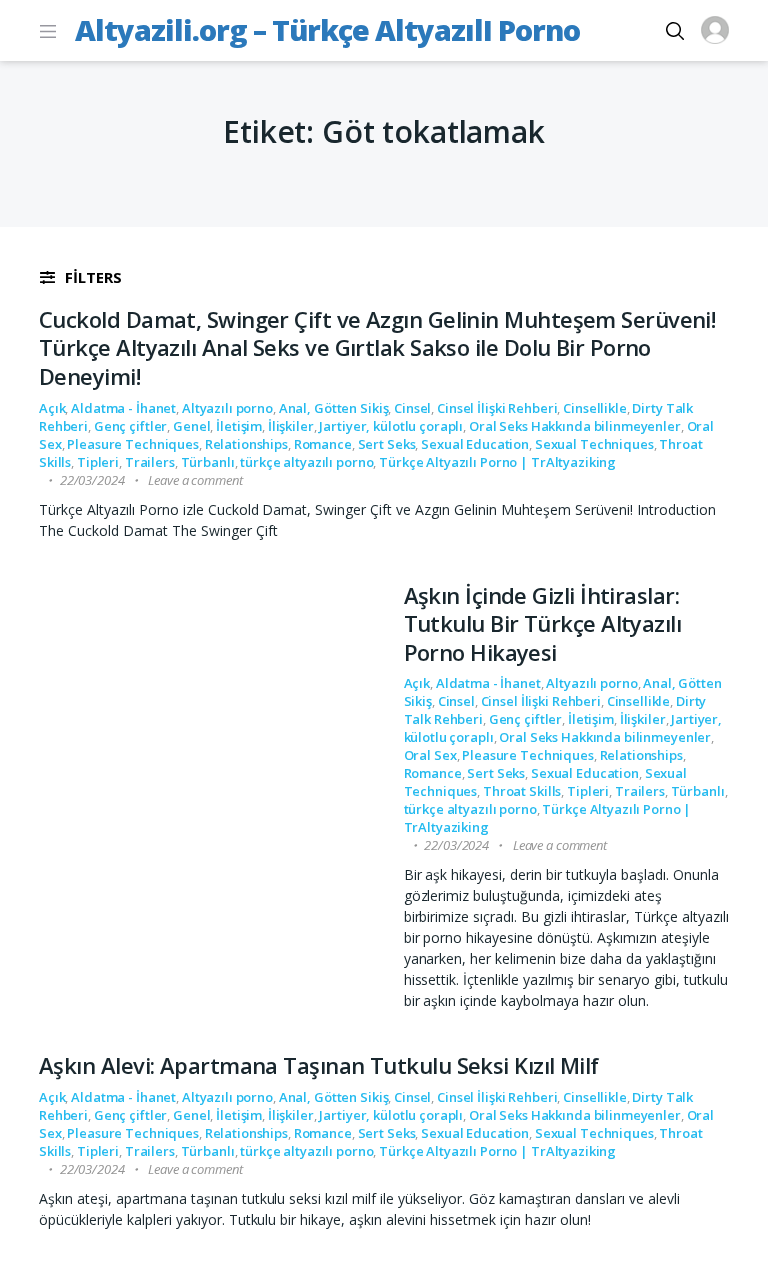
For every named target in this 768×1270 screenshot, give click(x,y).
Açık (52, 408)
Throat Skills (522, 791)
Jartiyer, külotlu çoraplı (391, 426)
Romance (323, 444)
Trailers (150, 462)
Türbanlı (208, 462)
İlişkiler (291, 426)
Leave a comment (195, 480)
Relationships (246, 444)
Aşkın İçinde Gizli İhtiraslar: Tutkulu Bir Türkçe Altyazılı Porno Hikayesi (543, 623)
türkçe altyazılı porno (306, 462)
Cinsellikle (595, 408)
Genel (191, 426)
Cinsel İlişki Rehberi (497, 408)
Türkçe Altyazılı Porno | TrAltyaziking (497, 462)
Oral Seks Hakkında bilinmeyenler (575, 426)
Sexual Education (475, 444)
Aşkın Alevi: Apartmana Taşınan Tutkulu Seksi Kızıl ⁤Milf (319, 1065)
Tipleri (98, 462)
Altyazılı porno (227, 408)
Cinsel (412, 408)
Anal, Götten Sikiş (334, 408)
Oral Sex (430, 755)
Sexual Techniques (594, 444)
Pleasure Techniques (133, 444)
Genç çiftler (130, 426)
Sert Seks (387, 444)
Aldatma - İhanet (123, 408)
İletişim (239, 426)
